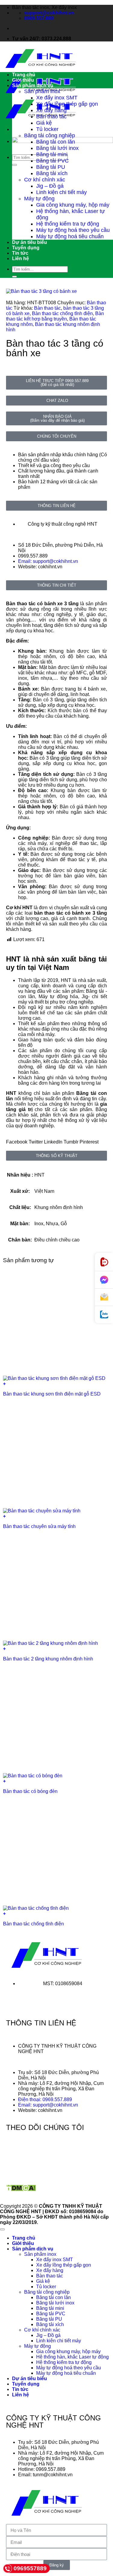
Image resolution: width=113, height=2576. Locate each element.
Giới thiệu (23, 80)
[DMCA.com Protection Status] (21, 2190)
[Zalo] (104, 1315)
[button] (17, 1142)
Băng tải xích (52, 173)
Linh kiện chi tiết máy (61, 192)
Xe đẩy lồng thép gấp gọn (67, 104)
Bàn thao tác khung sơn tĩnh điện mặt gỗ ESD (52, 1394)
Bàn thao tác (51, 117)
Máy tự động (39, 199)
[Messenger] (104, 1280)
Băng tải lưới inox (57, 148)
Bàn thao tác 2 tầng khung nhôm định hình (48, 1659)
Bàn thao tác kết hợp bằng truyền (55, 316)
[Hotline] (104, 1262)
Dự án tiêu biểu (30, 242)
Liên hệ (20, 258)
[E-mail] (104, 1297)
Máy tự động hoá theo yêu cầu (73, 230)
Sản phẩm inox (42, 91)
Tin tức (20, 253)
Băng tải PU (51, 167)
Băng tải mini (52, 154)
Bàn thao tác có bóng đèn (30, 1791)
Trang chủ (24, 75)
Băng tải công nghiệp (50, 135)
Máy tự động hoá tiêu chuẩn (70, 236)
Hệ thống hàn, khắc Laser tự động (72, 2357)
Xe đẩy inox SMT (57, 98)
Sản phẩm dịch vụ (33, 85)
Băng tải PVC (52, 161)
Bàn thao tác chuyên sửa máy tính (39, 1526)
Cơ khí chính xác (45, 180)
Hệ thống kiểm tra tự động (68, 224)
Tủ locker (47, 129)
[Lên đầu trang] (2, 2229)
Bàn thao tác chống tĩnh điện (62, 313)
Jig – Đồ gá (50, 186)
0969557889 (30, 2568)
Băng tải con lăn (56, 142)
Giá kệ (44, 123)
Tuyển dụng (26, 248)
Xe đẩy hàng (51, 110)
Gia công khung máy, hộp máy (73, 205)
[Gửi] (14, 165)
